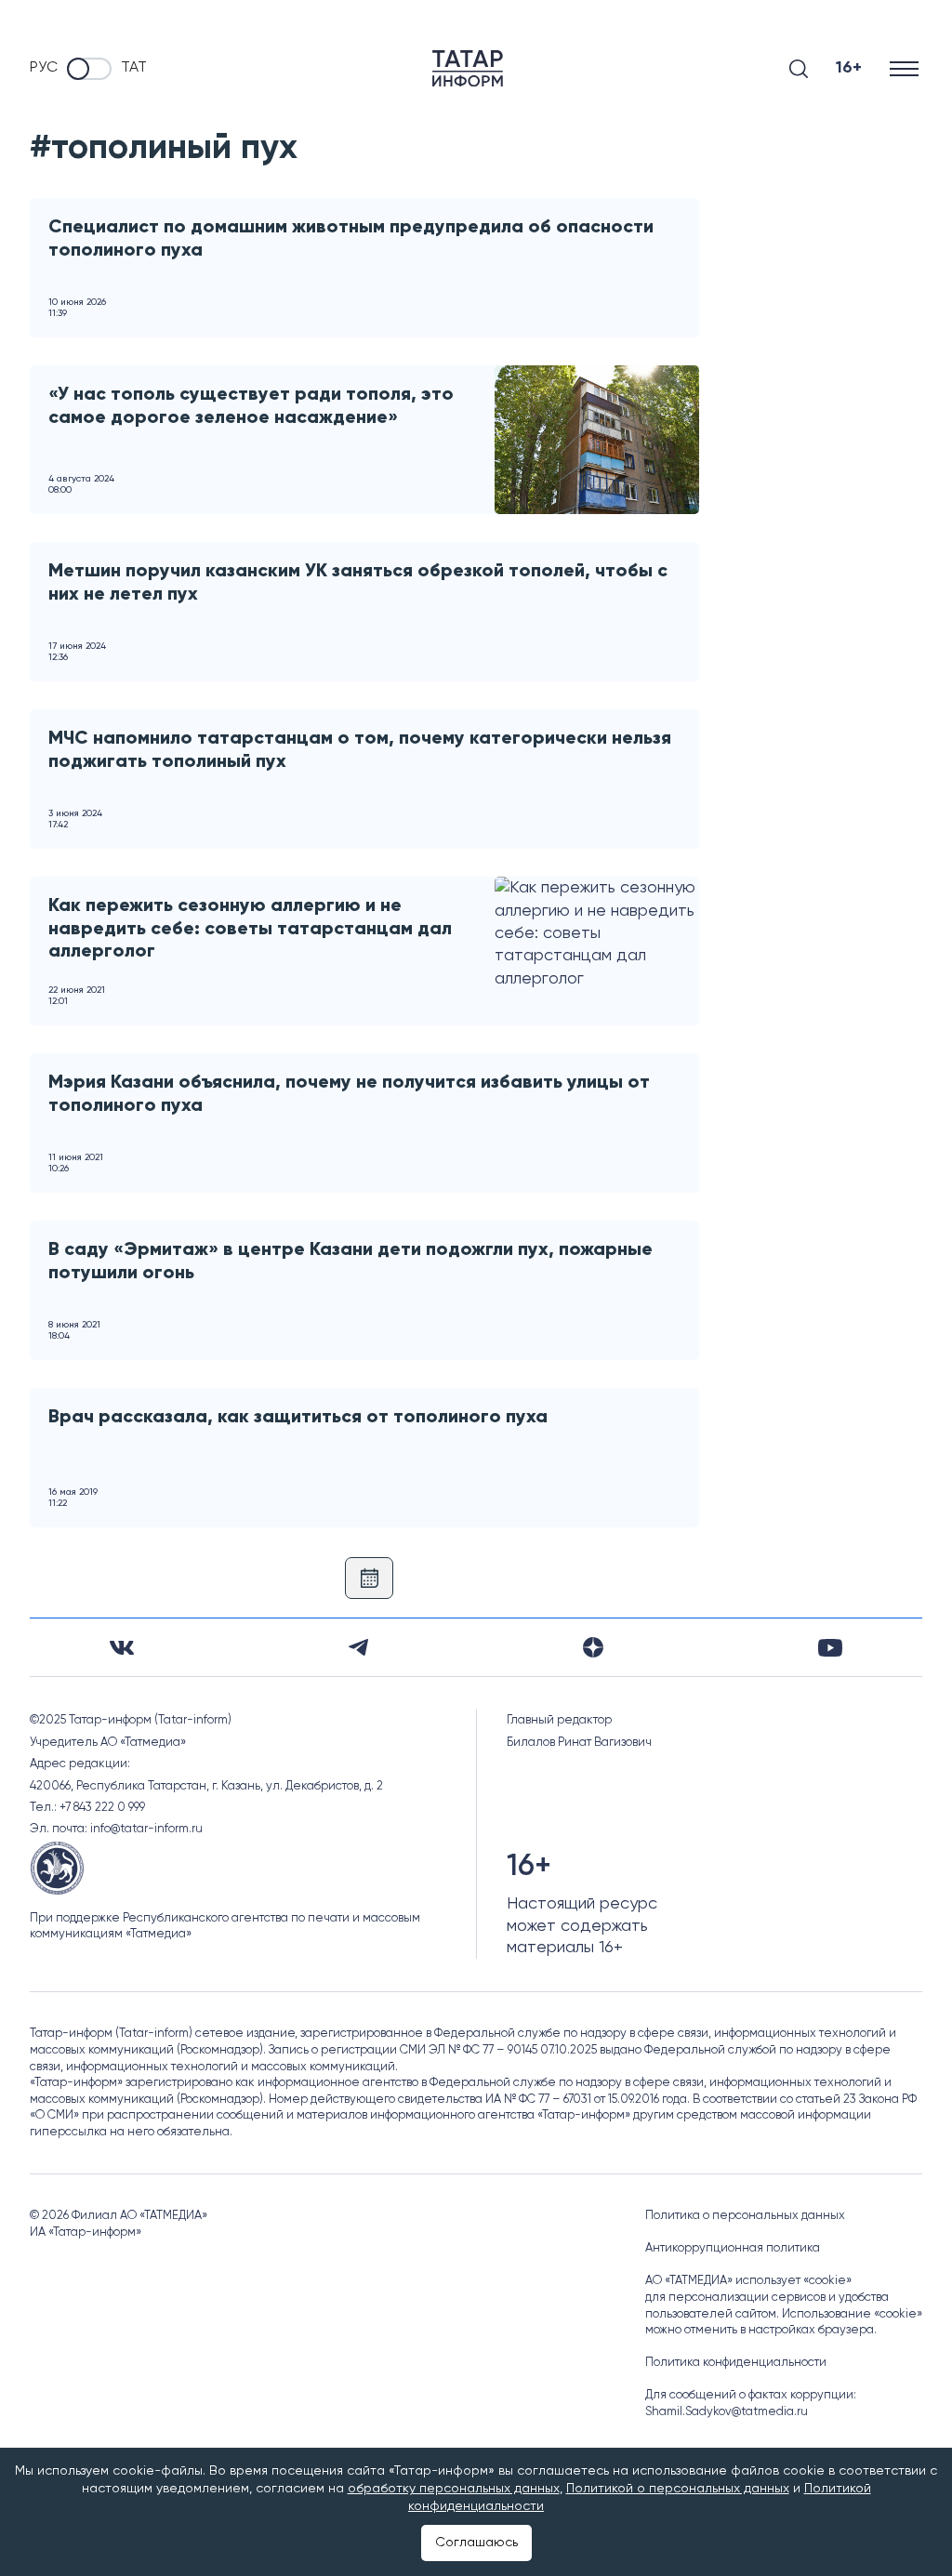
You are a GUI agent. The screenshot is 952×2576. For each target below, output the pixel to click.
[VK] (122, 1648)
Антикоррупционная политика (733, 2248)
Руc (44, 68)
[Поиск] (799, 69)
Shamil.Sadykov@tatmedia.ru (727, 2412)
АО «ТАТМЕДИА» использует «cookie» (748, 2281)
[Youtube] (830, 1648)
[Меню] (906, 68)
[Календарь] (369, 1578)
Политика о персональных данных (745, 2216)
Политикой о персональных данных (678, 2489)
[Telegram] (358, 1647)
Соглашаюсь (476, 2543)
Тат (134, 68)
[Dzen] (593, 1647)
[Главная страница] (468, 68)
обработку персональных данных (454, 2489)
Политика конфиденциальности (736, 2363)
